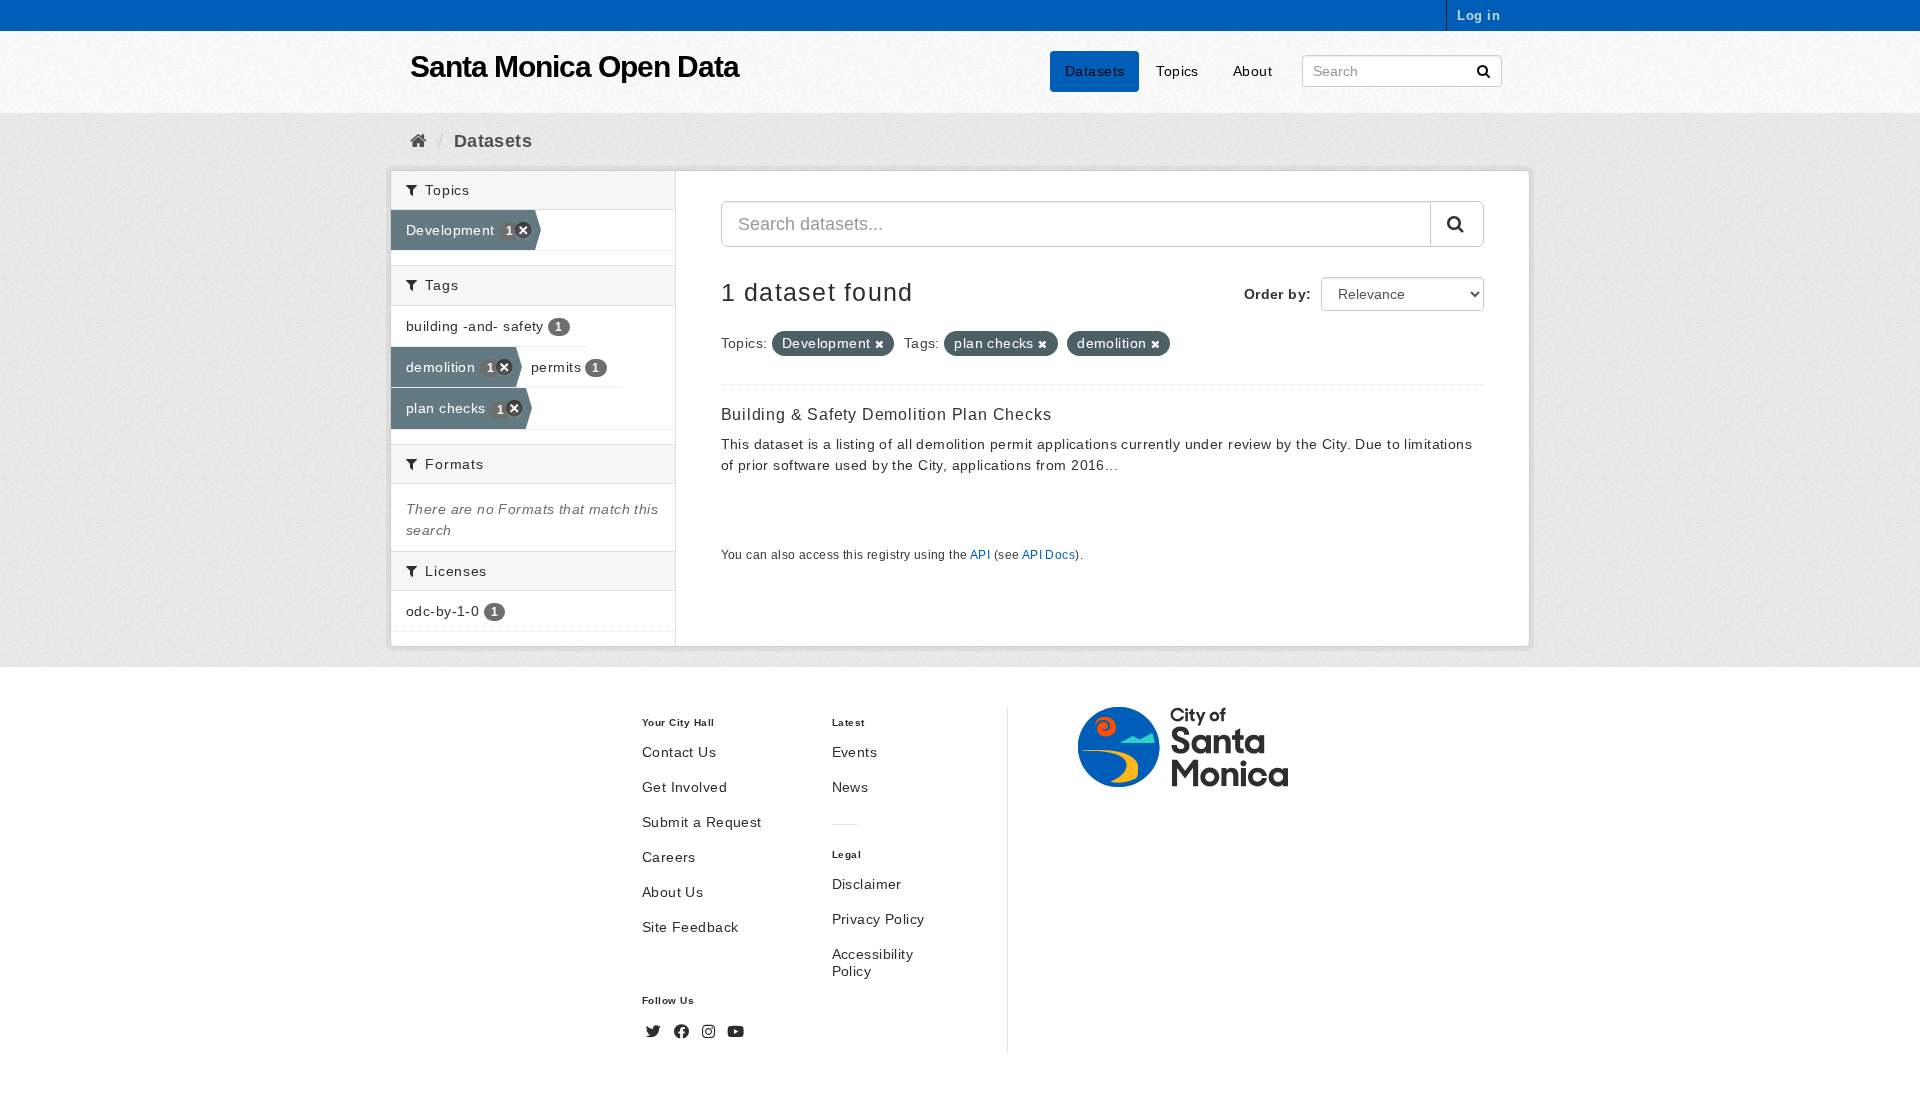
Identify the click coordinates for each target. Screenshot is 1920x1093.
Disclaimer (867, 884)
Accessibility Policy (872, 962)
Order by (1275, 294)
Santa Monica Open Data (574, 66)
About (1252, 71)
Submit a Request (702, 822)
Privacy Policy (878, 919)
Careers (669, 857)
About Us (672, 892)
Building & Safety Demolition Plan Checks (886, 414)
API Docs (1048, 555)
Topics (1177, 71)
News (850, 787)
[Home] (418, 141)
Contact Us (679, 752)
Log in (1478, 15)
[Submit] (1483, 69)
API (980, 555)
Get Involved (684, 787)
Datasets (1094, 71)
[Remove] (879, 344)
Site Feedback (690, 927)
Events (855, 752)
